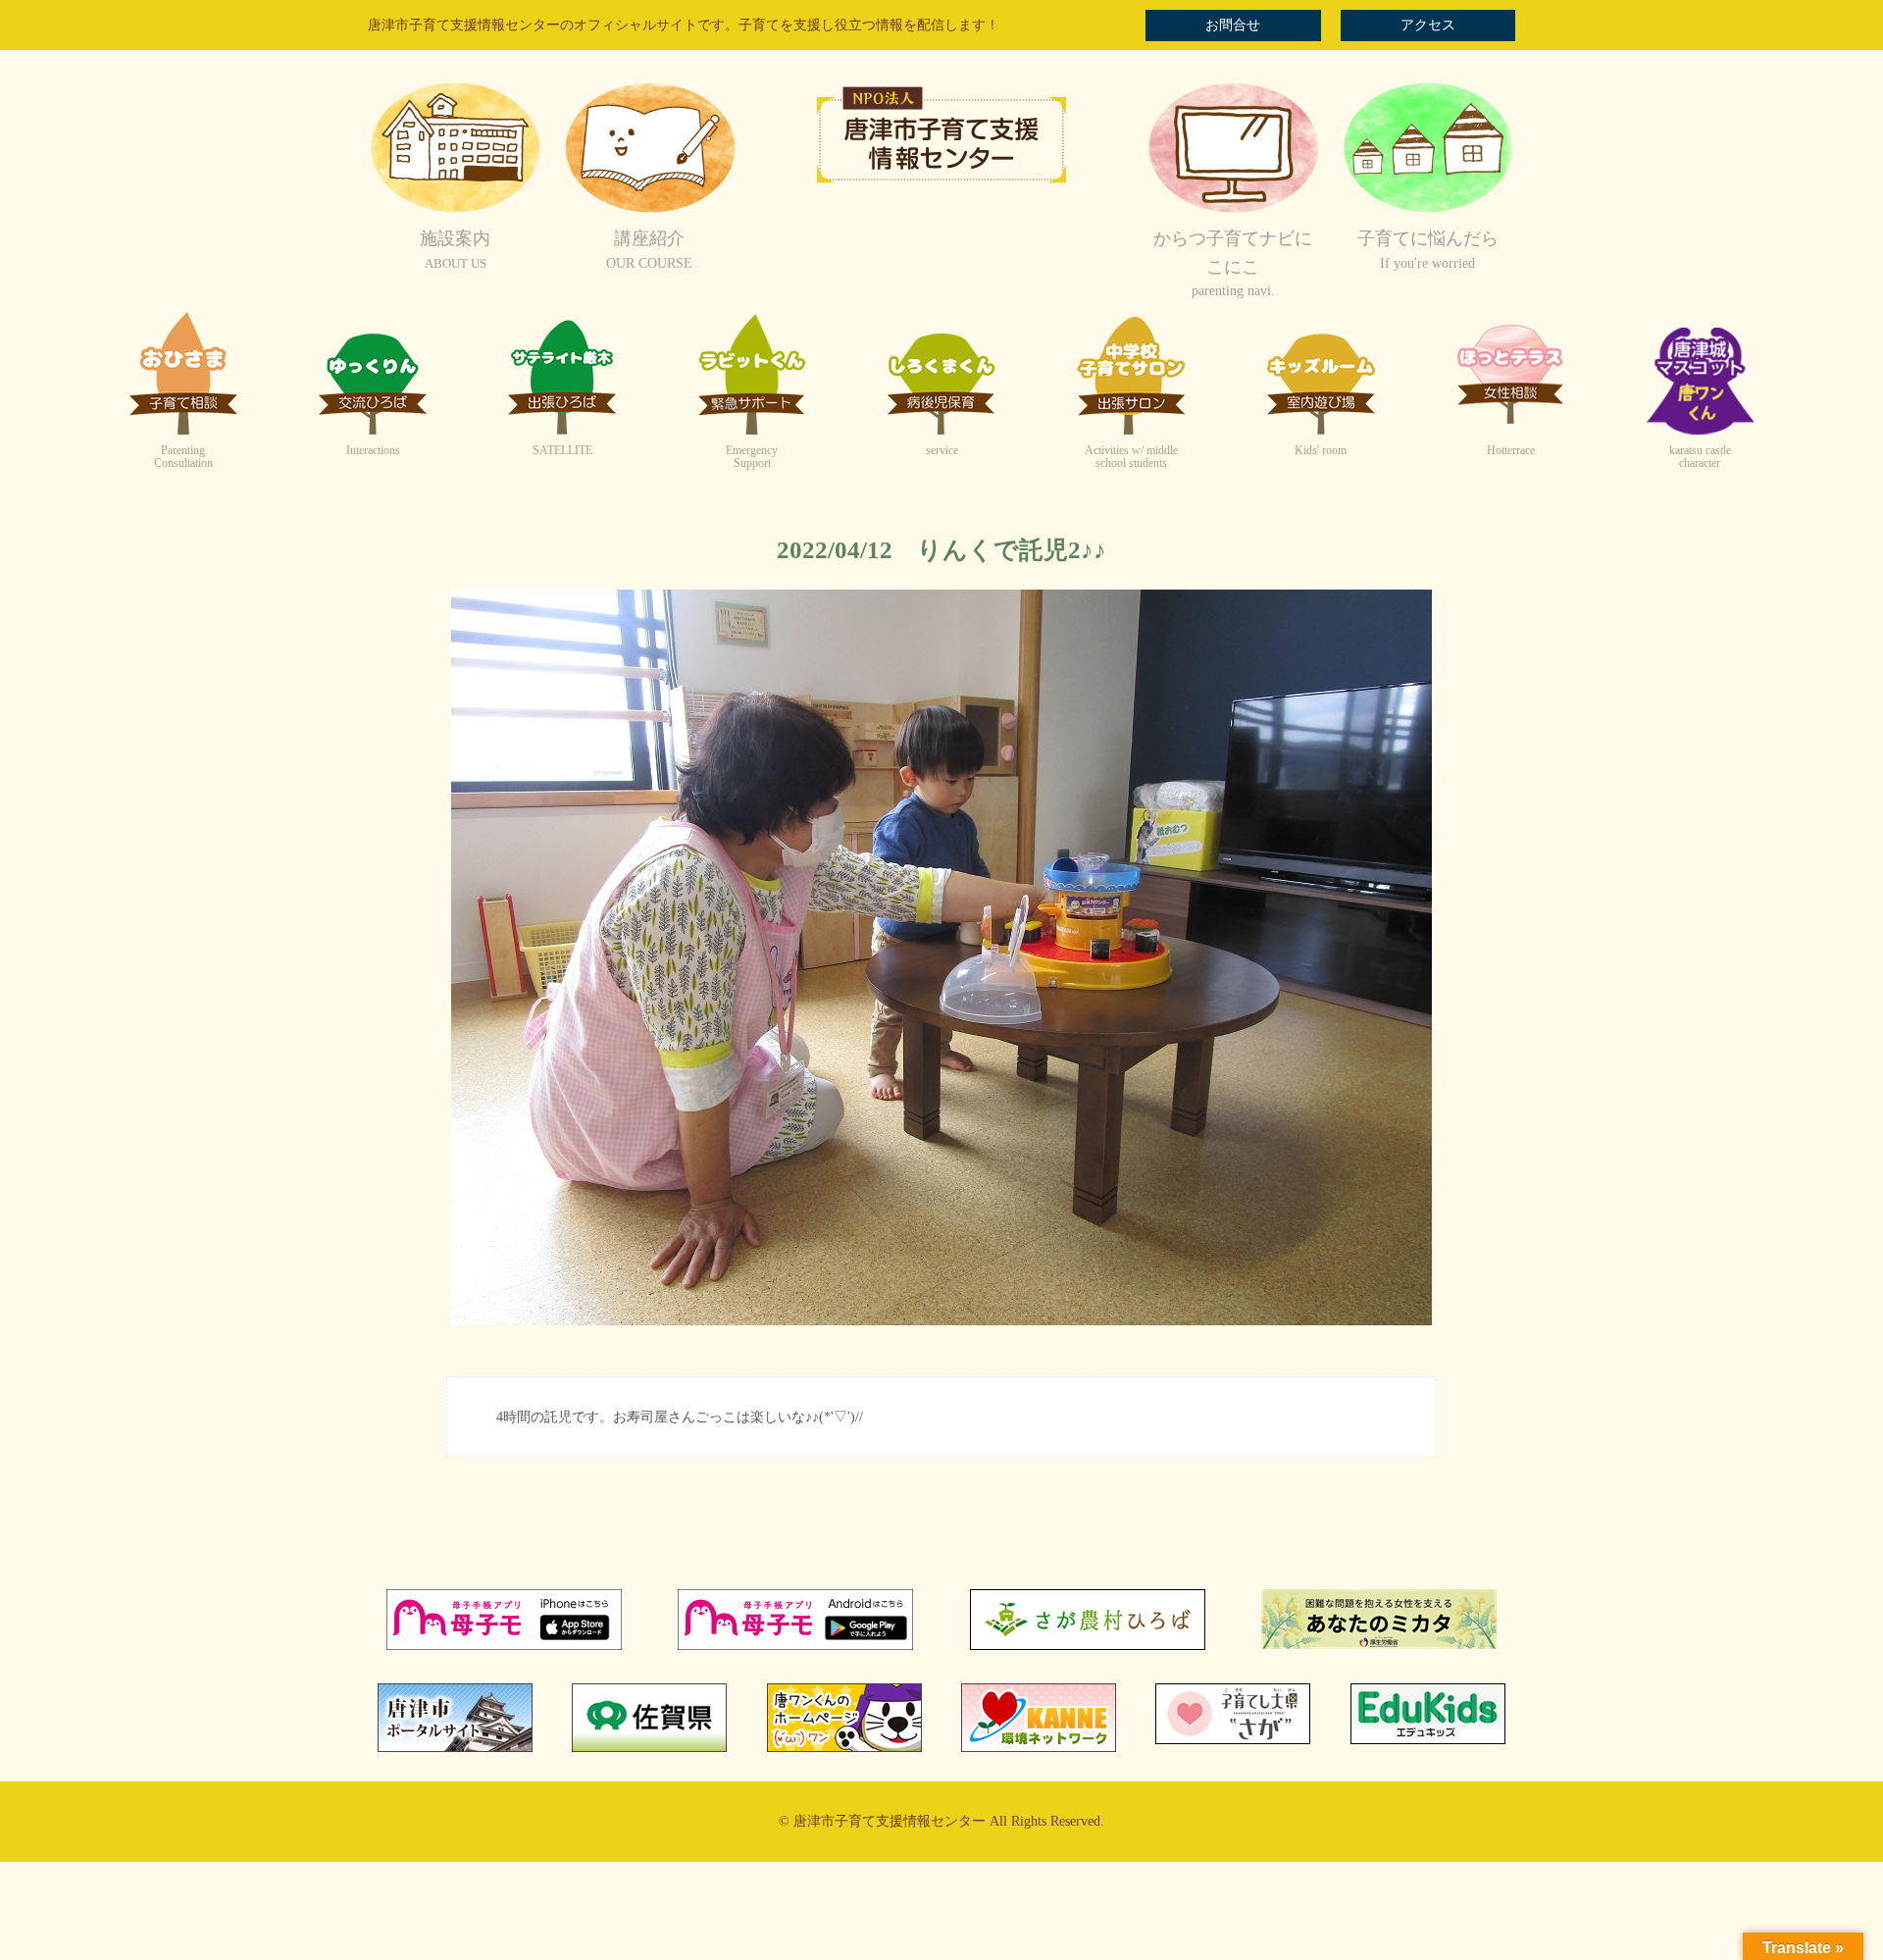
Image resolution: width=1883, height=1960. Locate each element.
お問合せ (1233, 25)
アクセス (1428, 25)
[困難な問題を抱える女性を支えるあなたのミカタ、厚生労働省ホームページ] (1379, 1645)
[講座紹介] (649, 210)
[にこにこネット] (1233, 210)
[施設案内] (455, 210)
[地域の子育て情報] (1428, 210)
